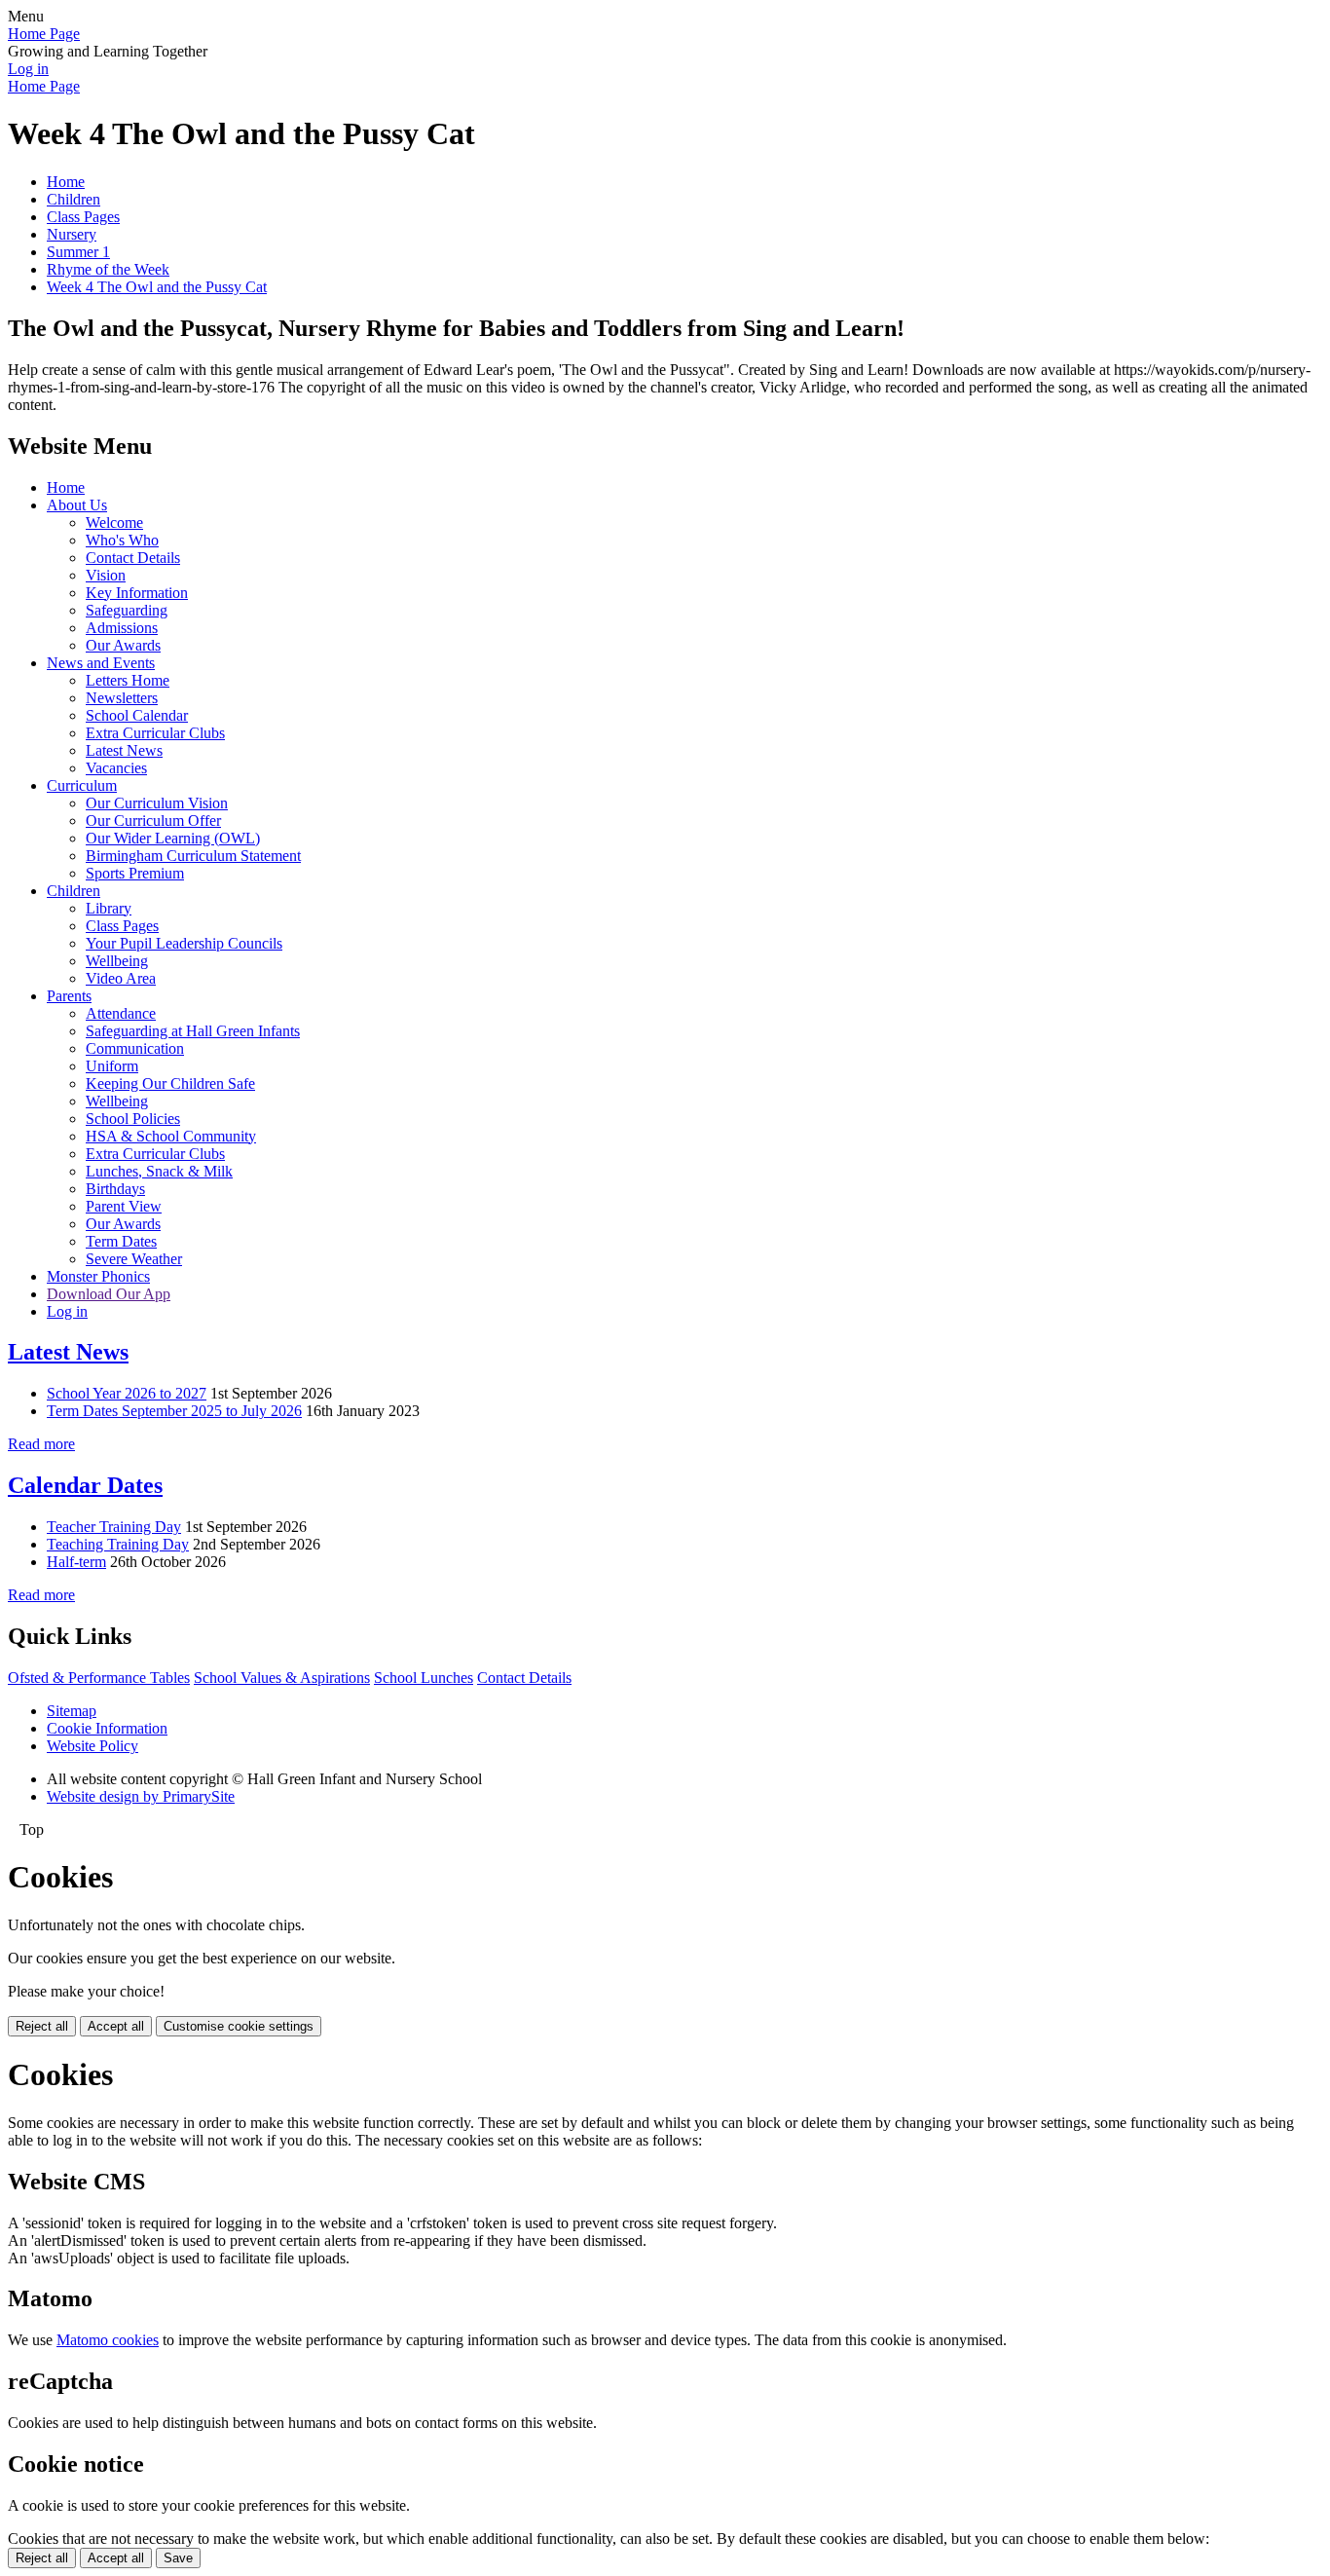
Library (109, 908)
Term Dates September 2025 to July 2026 (174, 1411)
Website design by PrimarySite (141, 1796)
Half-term (76, 1562)
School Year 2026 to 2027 (127, 1393)
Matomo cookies (108, 2340)
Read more (41, 1444)
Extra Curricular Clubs (155, 733)
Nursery (72, 234)
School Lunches (424, 1678)
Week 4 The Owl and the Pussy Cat (157, 287)
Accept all (116, 2026)
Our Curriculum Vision (157, 803)
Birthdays (115, 1189)
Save (178, 2558)
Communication (135, 1048)
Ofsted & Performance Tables (99, 1678)
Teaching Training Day (118, 1544)
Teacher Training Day (114, 1527)
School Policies (133, 1119)
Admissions (122, 628)
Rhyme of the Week (108, 269)
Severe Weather (134, 1259)
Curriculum (82, 785)
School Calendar (137, 715)
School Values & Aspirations (282, 1678)
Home (66, 182)
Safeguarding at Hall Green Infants (193, 1031)
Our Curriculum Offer (153, 821)
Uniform (112, 1066)
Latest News (124, 750)
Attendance (121, 1013)
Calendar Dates (85, 1485)
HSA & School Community (171, 1136)
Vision (106, 575)
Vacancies (116, 768)
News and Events (101, 663)
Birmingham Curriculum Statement (193, 856)
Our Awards (123, 645)
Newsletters (122, 698)
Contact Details (133, 558)
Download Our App (109, 1294)
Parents (69, 996)
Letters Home (128, 680)
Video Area (121, 978)
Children (74, 199)
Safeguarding (127, 610)
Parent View (124, 1206)
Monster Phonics (98, 1276)
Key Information (137, 593)
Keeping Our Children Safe (170, 1083)
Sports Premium (135, 873)
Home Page (44, 34)
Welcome (114, 523)
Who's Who (122, 540)
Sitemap (72, 1711)
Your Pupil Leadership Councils (184, 943)
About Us (77, 505)
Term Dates (121, 1241)
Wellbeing (117, 961)
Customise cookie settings (239, 2026)
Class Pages (83, 217)
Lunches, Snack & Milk (159, 1171)
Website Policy (92, 1746)
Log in (28, 69)
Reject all (42, 2026)
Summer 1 (78, 252)
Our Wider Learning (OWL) (173, 838)
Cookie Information (107, 1728)
